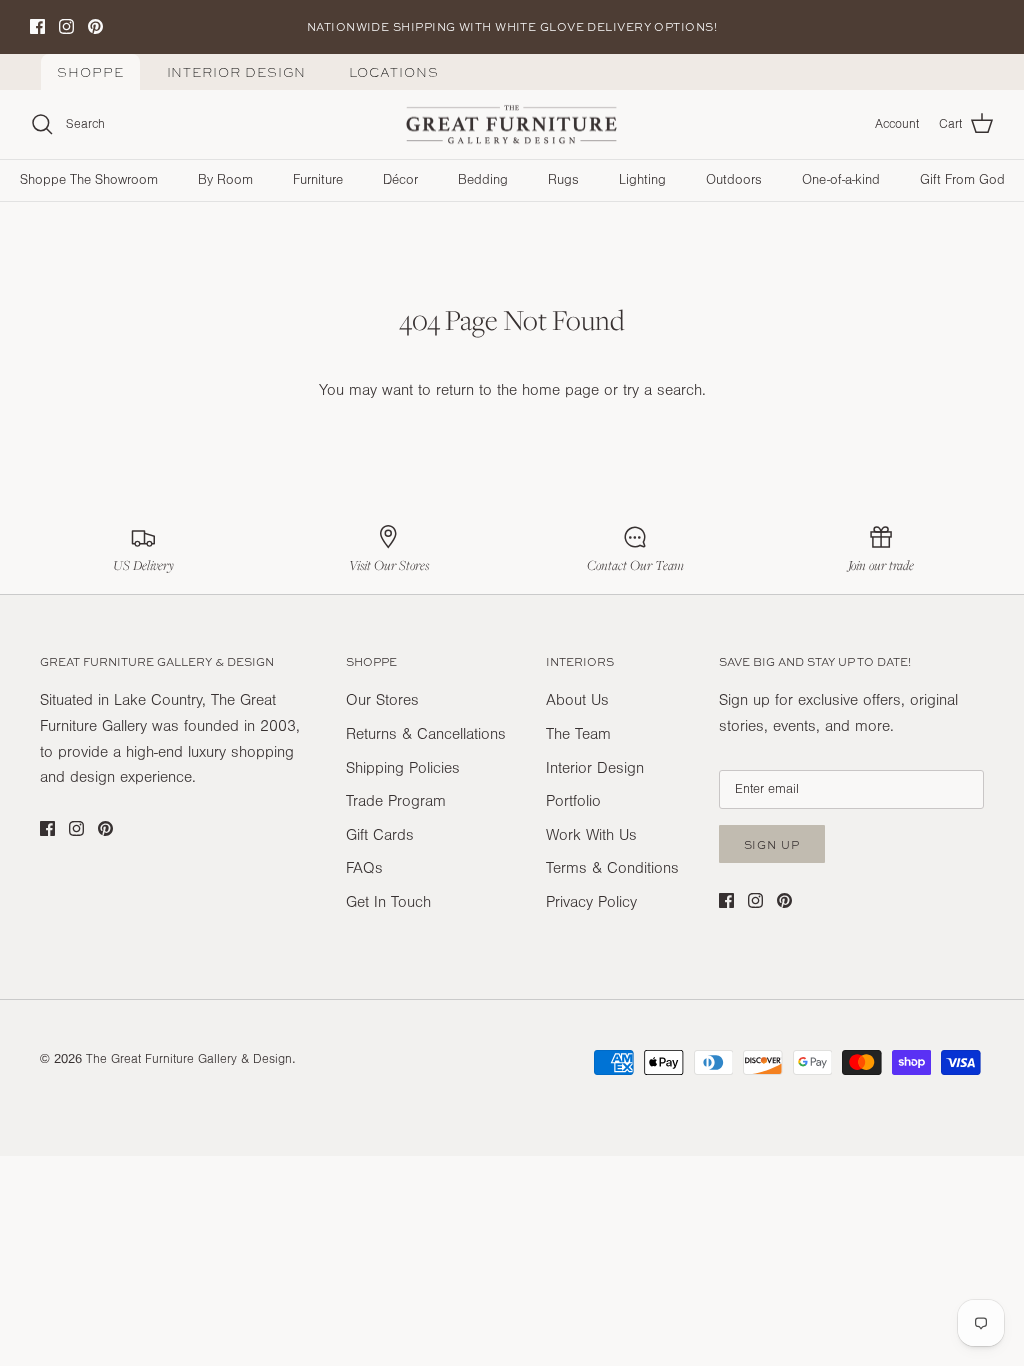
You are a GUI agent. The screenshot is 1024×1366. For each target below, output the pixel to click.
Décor (400, 180)
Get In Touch (388, 902)
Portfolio (573, 801)
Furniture (318, 180)
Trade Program (396, 801)
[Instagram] (66, 26)
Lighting (642, 180)
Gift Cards (380, 835)
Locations (393, 72)
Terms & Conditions (612, 868)
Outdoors (734, 180)
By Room (225, 180)
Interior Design (237, 72)
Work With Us (591, 835)
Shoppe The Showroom (89, 180)
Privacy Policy (591, 902)
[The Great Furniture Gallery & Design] (512, 125)
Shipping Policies (403, 768)
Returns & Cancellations (426, 734)
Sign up (772, 844)
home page (560, 390)
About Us (577, 700)
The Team (578, 734)
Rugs (563, 180)
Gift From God (962, 180)
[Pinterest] (95, 26)
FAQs (364, 868)
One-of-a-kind (841, 180)
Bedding (483, 180)
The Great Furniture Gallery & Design (189, 1059)
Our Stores (382, 700)
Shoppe (90, 72)
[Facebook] (37, 26)
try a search (662, 390)
